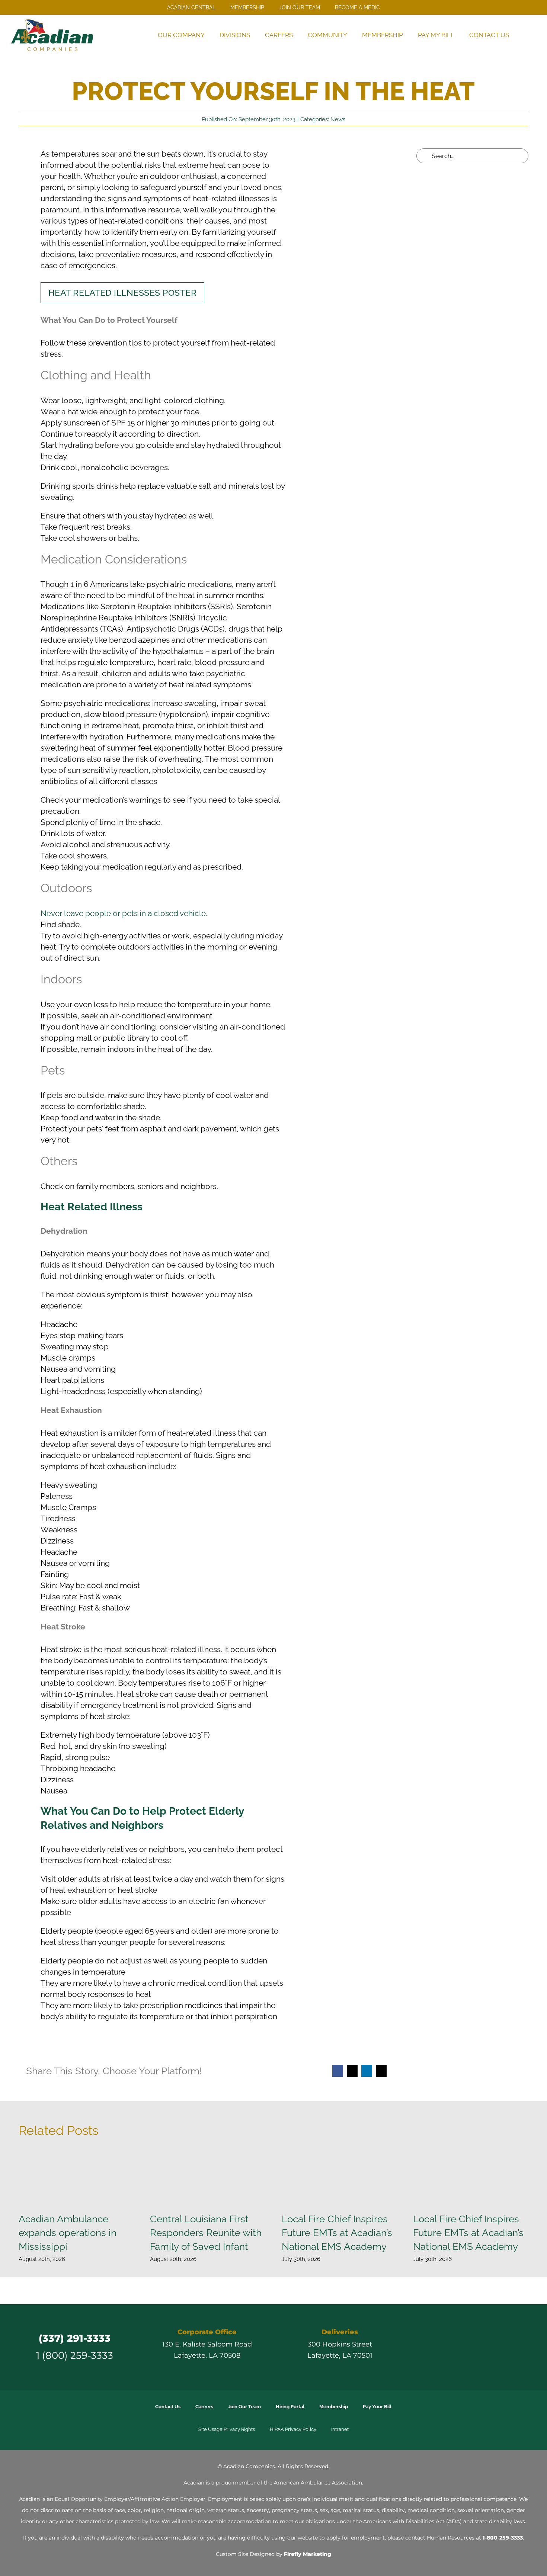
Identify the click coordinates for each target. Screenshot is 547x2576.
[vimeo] (492, 2347)
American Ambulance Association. (319, 2483)
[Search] (526, 35)
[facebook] (439, 2347)
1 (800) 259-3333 (75, 2355)
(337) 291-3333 (75, 2338)
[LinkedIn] (367, 2071)
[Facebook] (338, 2071)
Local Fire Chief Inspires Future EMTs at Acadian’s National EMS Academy (337, 2233)
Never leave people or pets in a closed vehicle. (124, 913)
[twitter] (452, 2347)
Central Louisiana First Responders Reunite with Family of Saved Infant (206, 2233)
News (338, 119)
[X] (352, 2071)
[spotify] (506, 2347)
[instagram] (466, 2347)
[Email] (381, 2071)
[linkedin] (479, 2347)
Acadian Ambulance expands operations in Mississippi (68, 2233)
